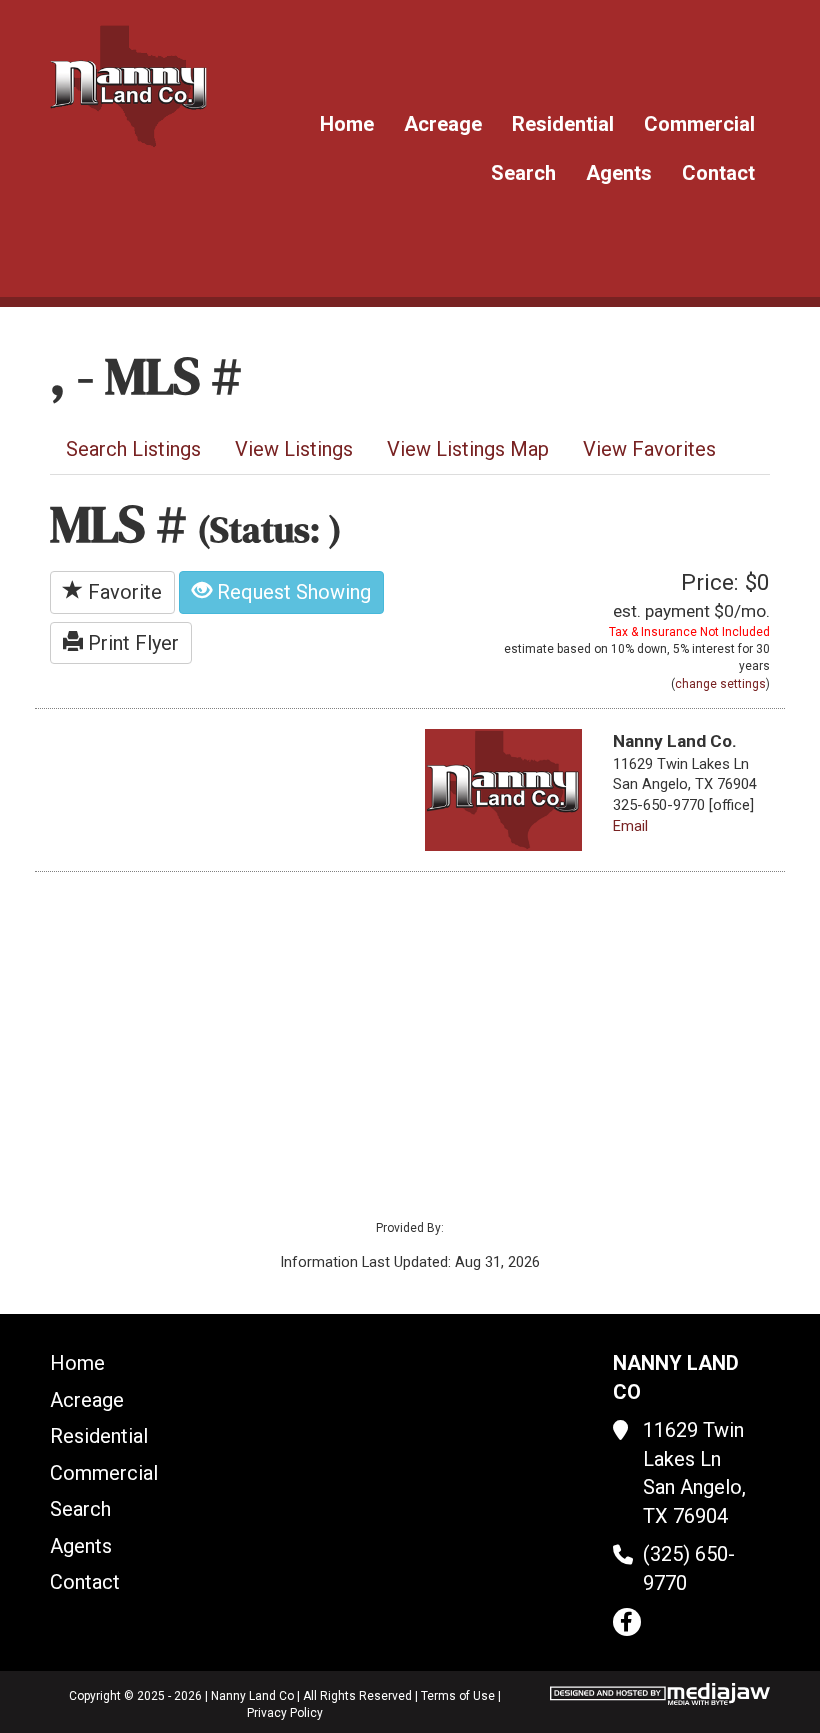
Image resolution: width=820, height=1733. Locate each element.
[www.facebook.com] (627, 1622)
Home (347, 124)
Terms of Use (458, 1696)
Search (523, 173)
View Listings (294, 449)
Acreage (443, 124)
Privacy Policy (285, 1713)
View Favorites (649, 449)
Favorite (122, 592)
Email (630, 826)
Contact (718, 173)
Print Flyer (131, 643)
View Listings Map (468, 449)
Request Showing (291, 592)
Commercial (699, 124)
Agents (619, 173)
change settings (720, 684)
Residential (563, 124)
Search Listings (133, 449)
